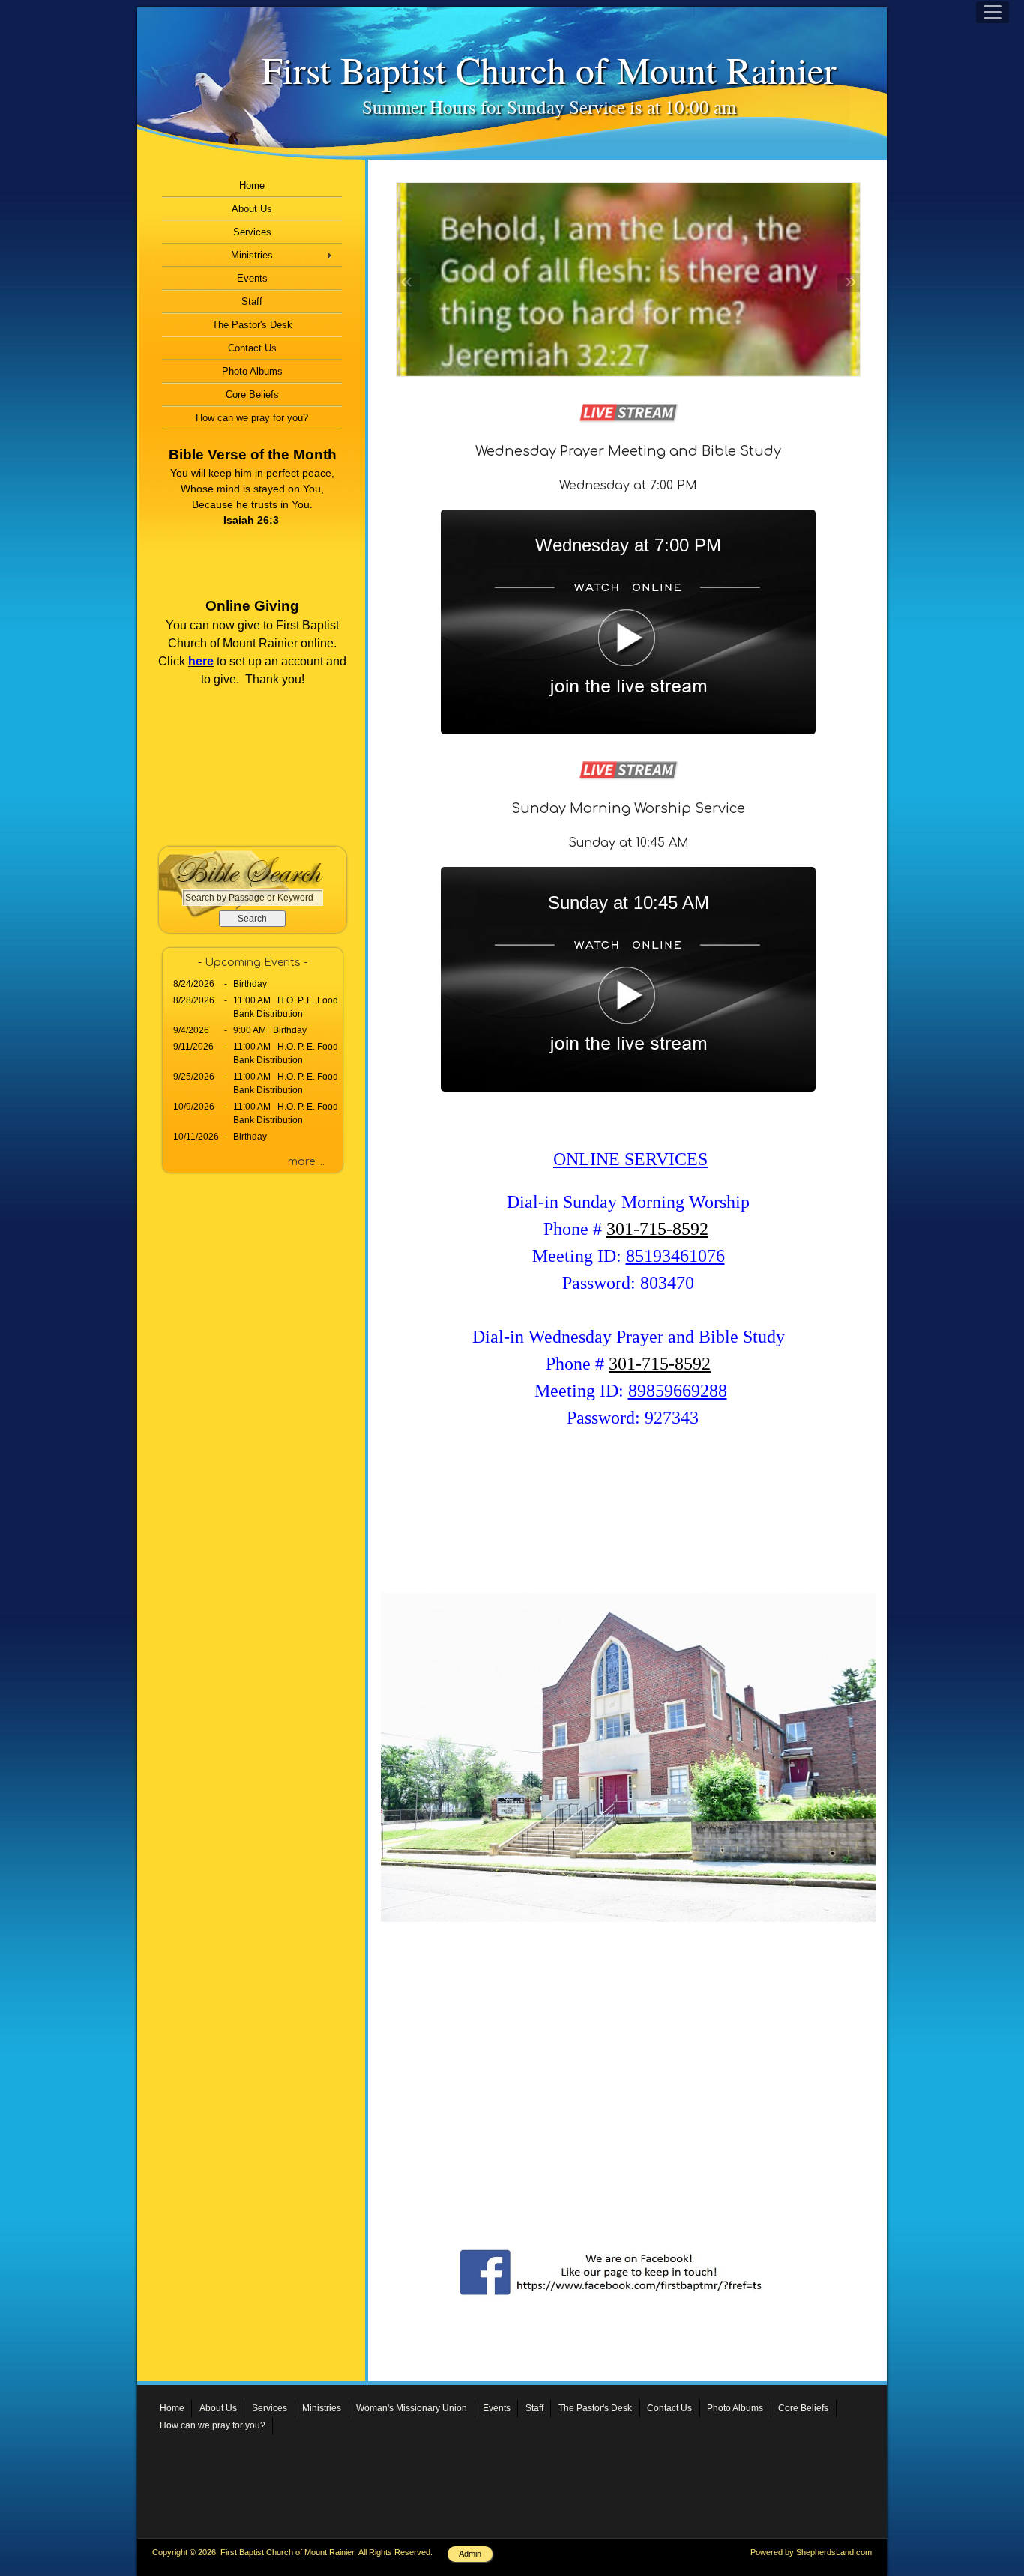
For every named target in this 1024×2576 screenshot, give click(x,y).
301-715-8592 (657, 1229)
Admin (470, 2554)
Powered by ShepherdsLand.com (811, 2552)
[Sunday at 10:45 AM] (628, 1088)
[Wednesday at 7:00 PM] (628, 731)
